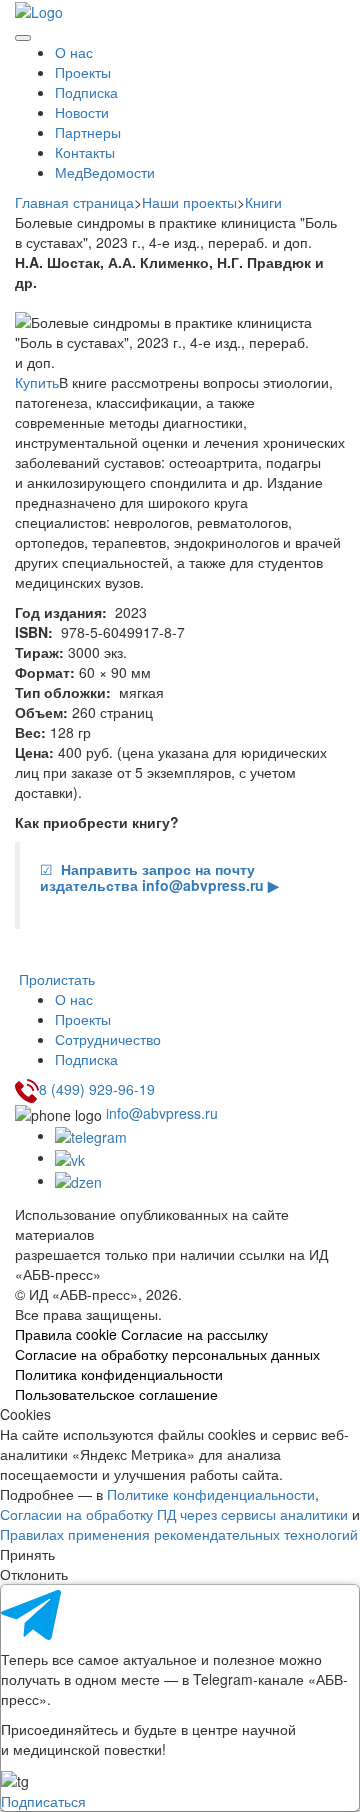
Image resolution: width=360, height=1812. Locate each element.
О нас (74, 52)
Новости (82, 112)
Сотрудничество (108, 1039)
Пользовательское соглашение (116, 1394)
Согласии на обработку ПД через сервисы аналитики (174, 1514)
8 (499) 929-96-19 (97, 1089)
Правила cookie (66, 1334)
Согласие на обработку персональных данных (167, 1354)
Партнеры (88, 132)
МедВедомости (105, 172)
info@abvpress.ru (162, 1113)
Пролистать (55, 979)
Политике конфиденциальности (211, 1494)
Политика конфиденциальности (119, 1374)
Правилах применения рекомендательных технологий (179, 1534)
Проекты (83, 72)
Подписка (86, 92)
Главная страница (74, 202)
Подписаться (43, 1801)
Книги (263, 202)
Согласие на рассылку (194, 1334)
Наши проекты (189, 202)
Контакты (85, 152)
